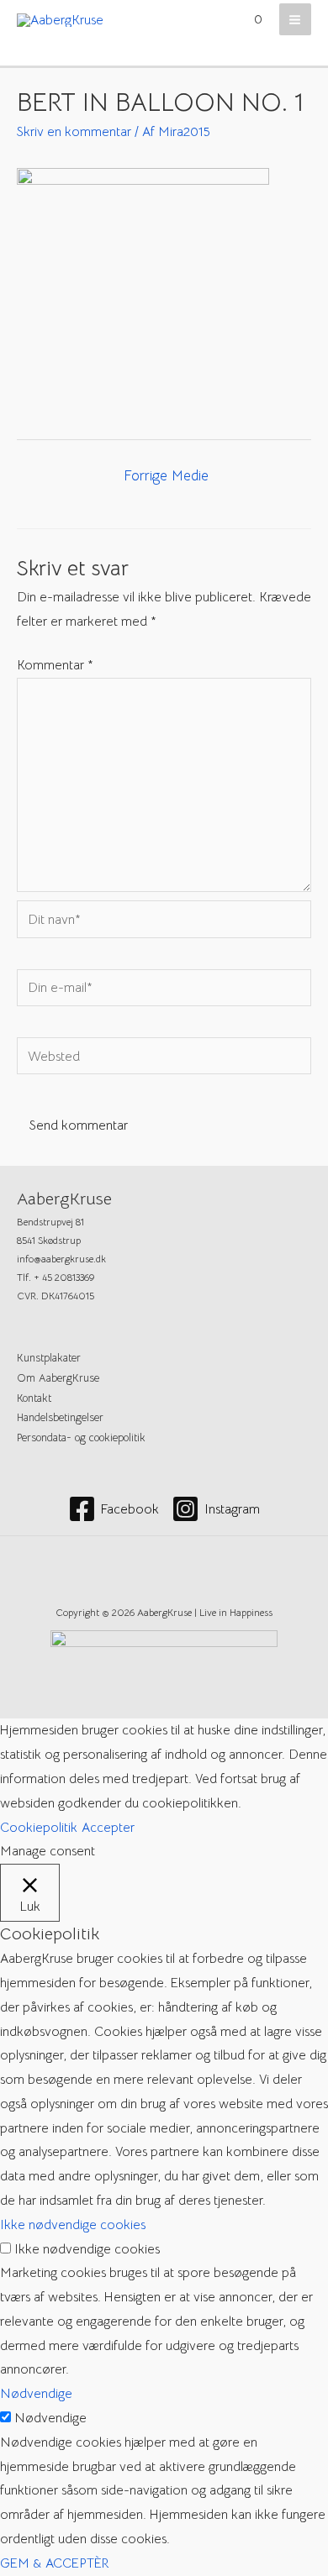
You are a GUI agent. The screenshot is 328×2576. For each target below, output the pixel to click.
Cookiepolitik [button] (39, 1827)
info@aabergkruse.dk (61, 1259)
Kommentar (55, 665)
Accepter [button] (108, 1827)
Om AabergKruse (58, 1378)
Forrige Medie (166, 476)
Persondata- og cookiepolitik (81, 1438)
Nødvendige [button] (36, 2393)
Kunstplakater (49, 1358)
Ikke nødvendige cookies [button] (73, 2224)
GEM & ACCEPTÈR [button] (55, 2563)
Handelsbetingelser (60, 1418)
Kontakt (34, 1398)
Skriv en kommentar (74, 131)
